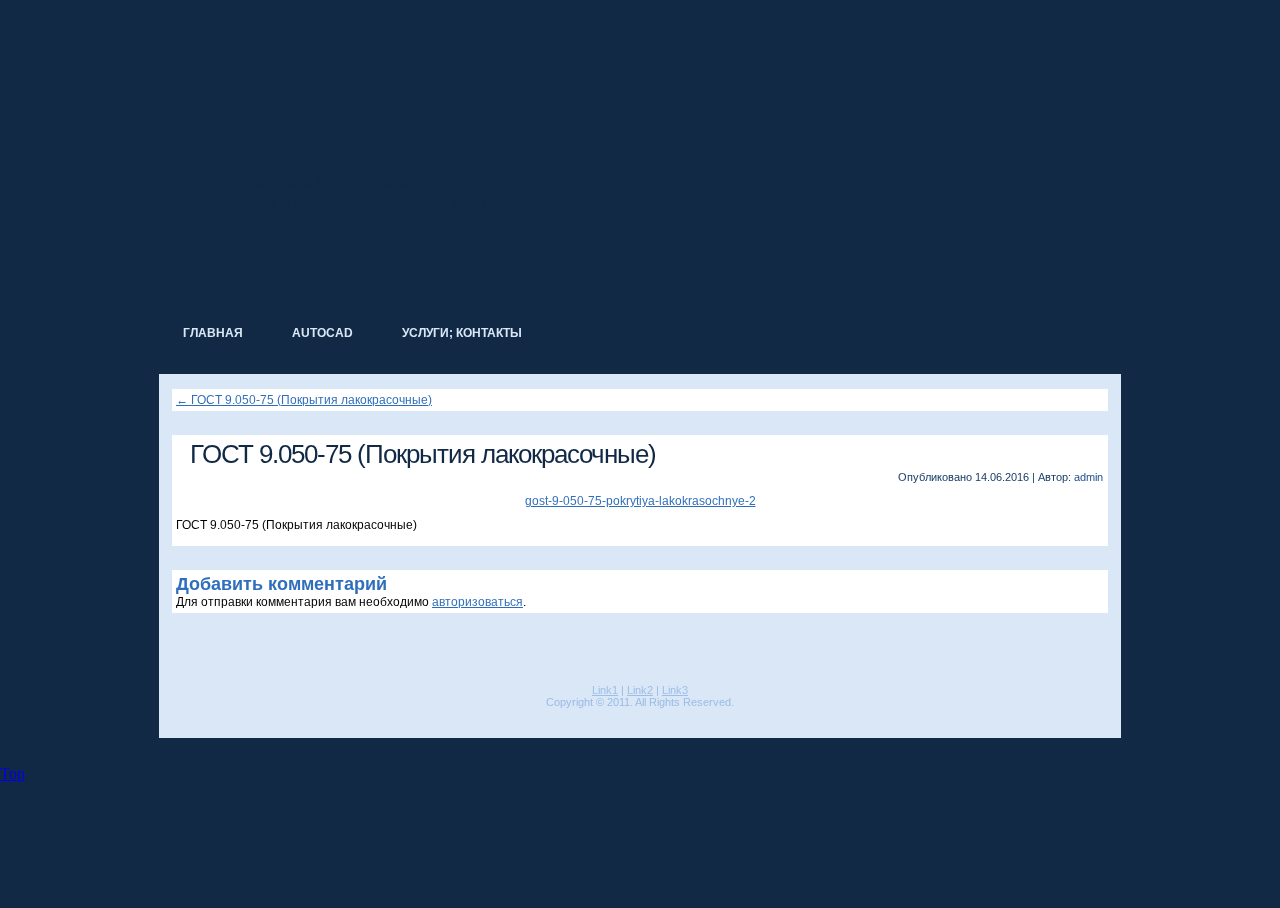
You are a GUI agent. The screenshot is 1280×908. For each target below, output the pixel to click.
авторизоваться (477, 602)
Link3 (675, 690)
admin (1088, 477)
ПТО (338, 148)
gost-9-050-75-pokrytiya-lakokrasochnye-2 (640, 501)
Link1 (605, 690)
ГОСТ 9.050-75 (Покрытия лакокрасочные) (304, 400)
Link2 (640, 690)
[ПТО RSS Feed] (173, 718)
